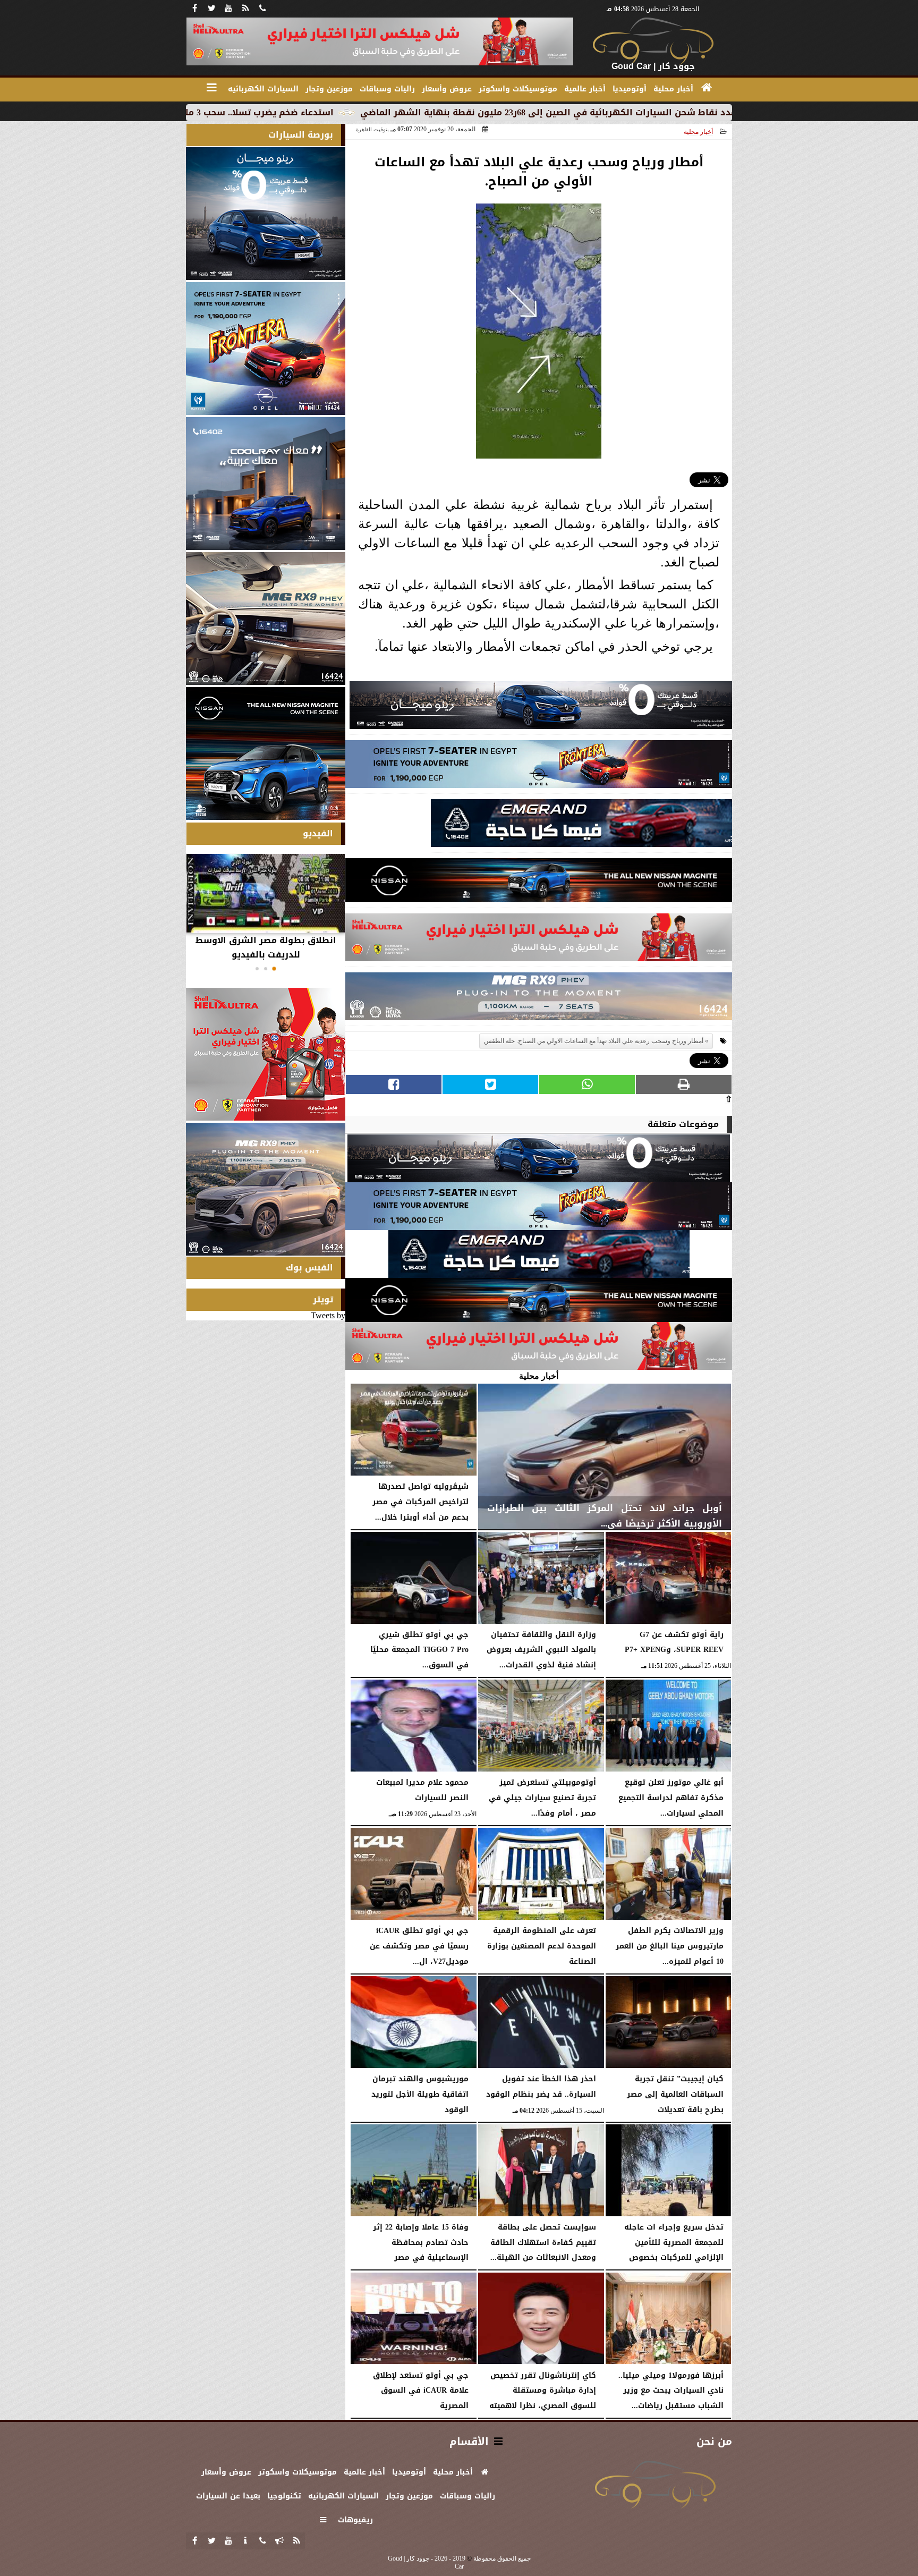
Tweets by (328, 1315)
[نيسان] (539, 883)
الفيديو (318, 833)
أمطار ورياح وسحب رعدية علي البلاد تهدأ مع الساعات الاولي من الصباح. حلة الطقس (594, 1041)
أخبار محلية (698, 132)
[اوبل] (539, 767)
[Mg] (539, 999)
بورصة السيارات (301, 135)
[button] (274, 969)
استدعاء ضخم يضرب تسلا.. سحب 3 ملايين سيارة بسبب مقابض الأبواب (333, 112)
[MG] (266, 618)
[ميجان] (541, 708)
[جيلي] (581, 826)
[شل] (539, 940)
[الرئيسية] (707, 88)
